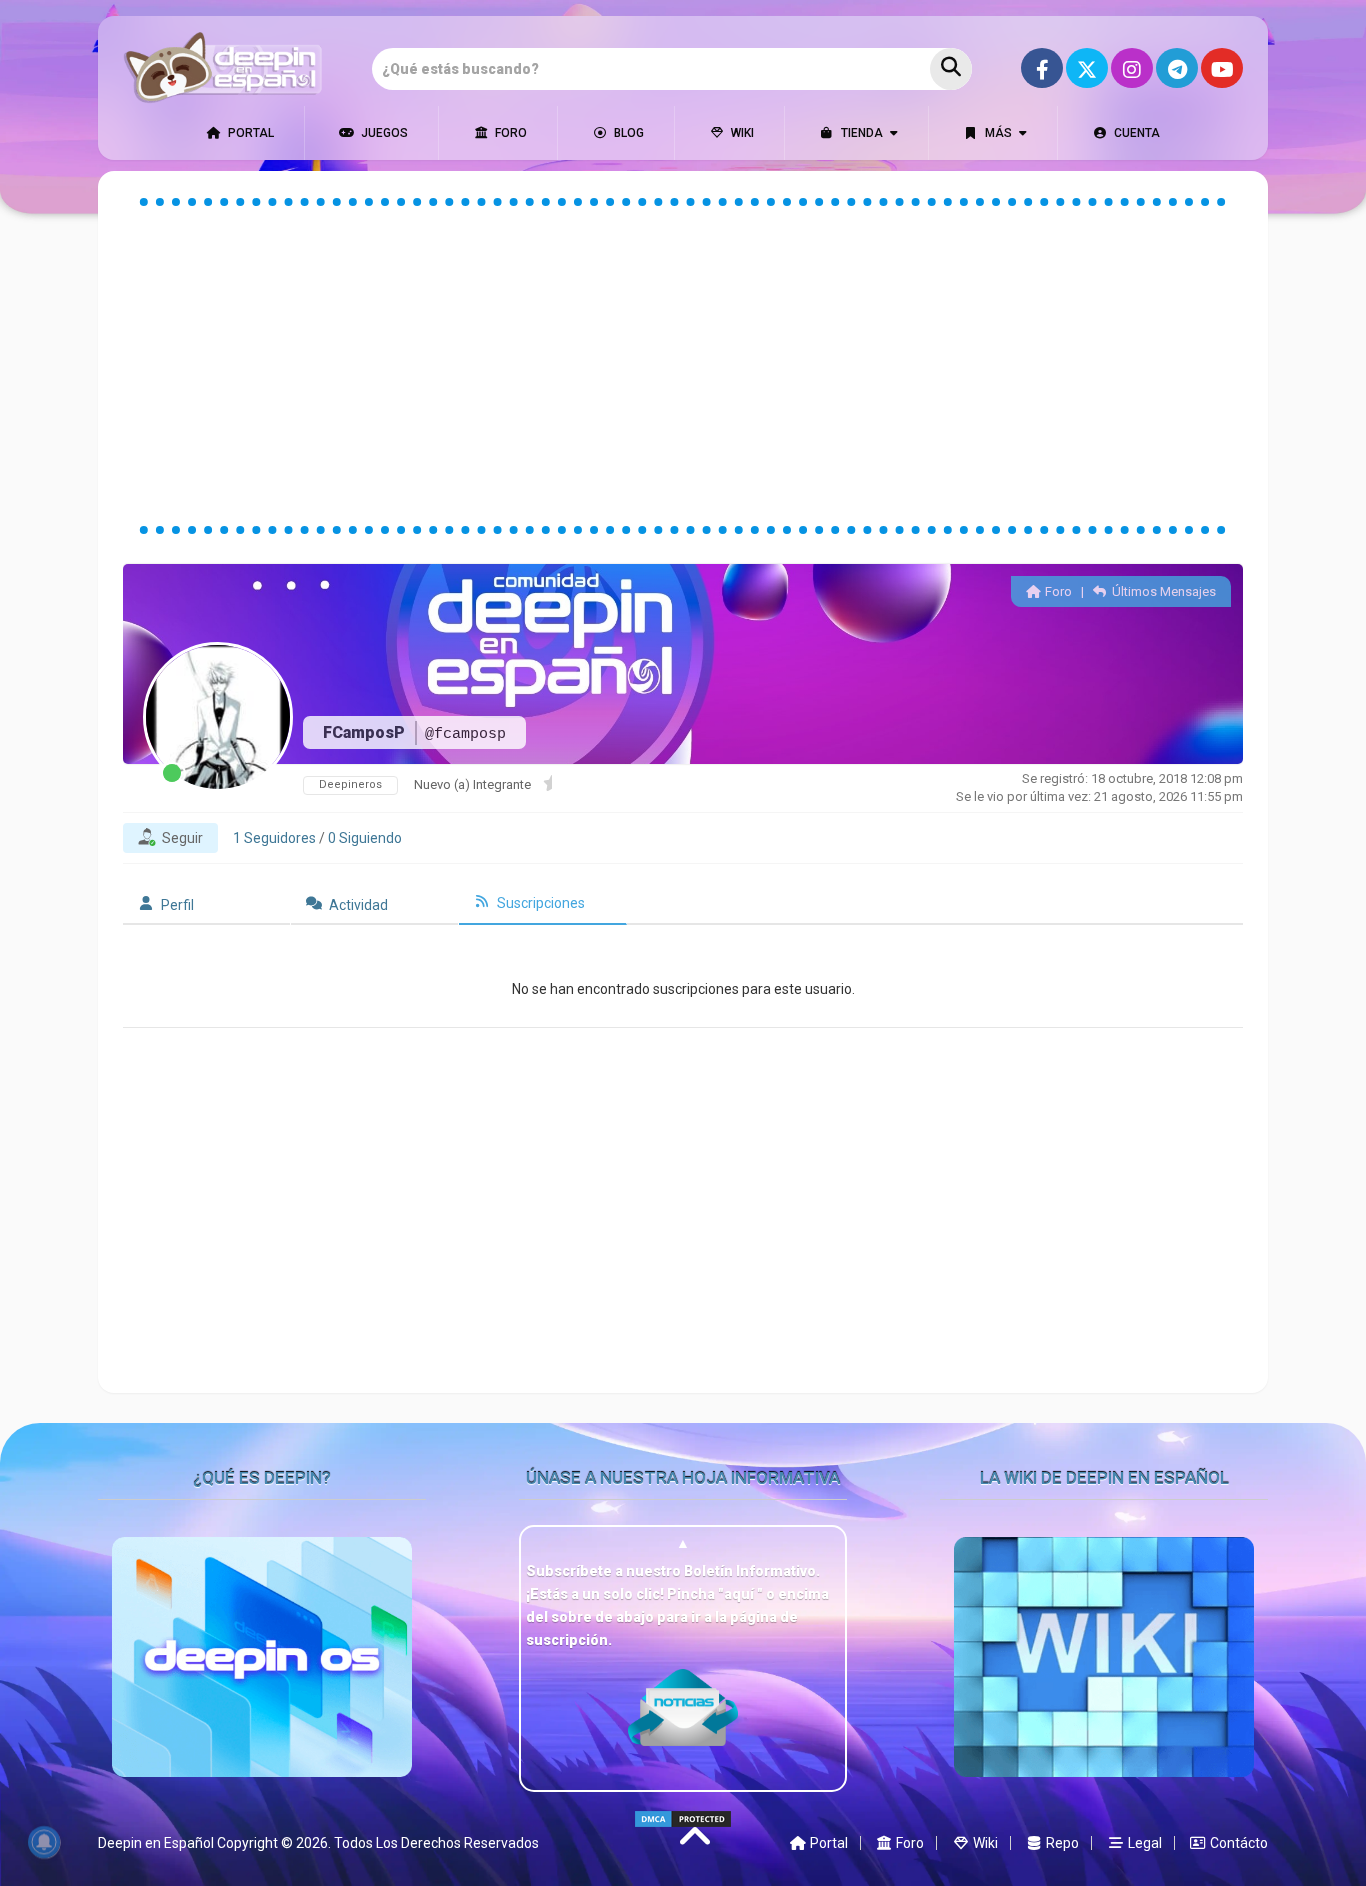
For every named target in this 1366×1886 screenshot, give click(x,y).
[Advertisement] (683, 366)
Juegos (383, 133)
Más (997, 133)
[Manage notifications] (44, 1842)
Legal (1143, 1843)
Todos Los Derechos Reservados (436, 1843)
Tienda (860, 133)
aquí (740, 1594)
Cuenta (1135, 133)
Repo (1061, 1843)
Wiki (741, 133)
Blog (627, 133)
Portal (249, 133)
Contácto (1237, 1843)
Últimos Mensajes (1162, 591)
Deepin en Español (156, 1843)
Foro (509, 133)
